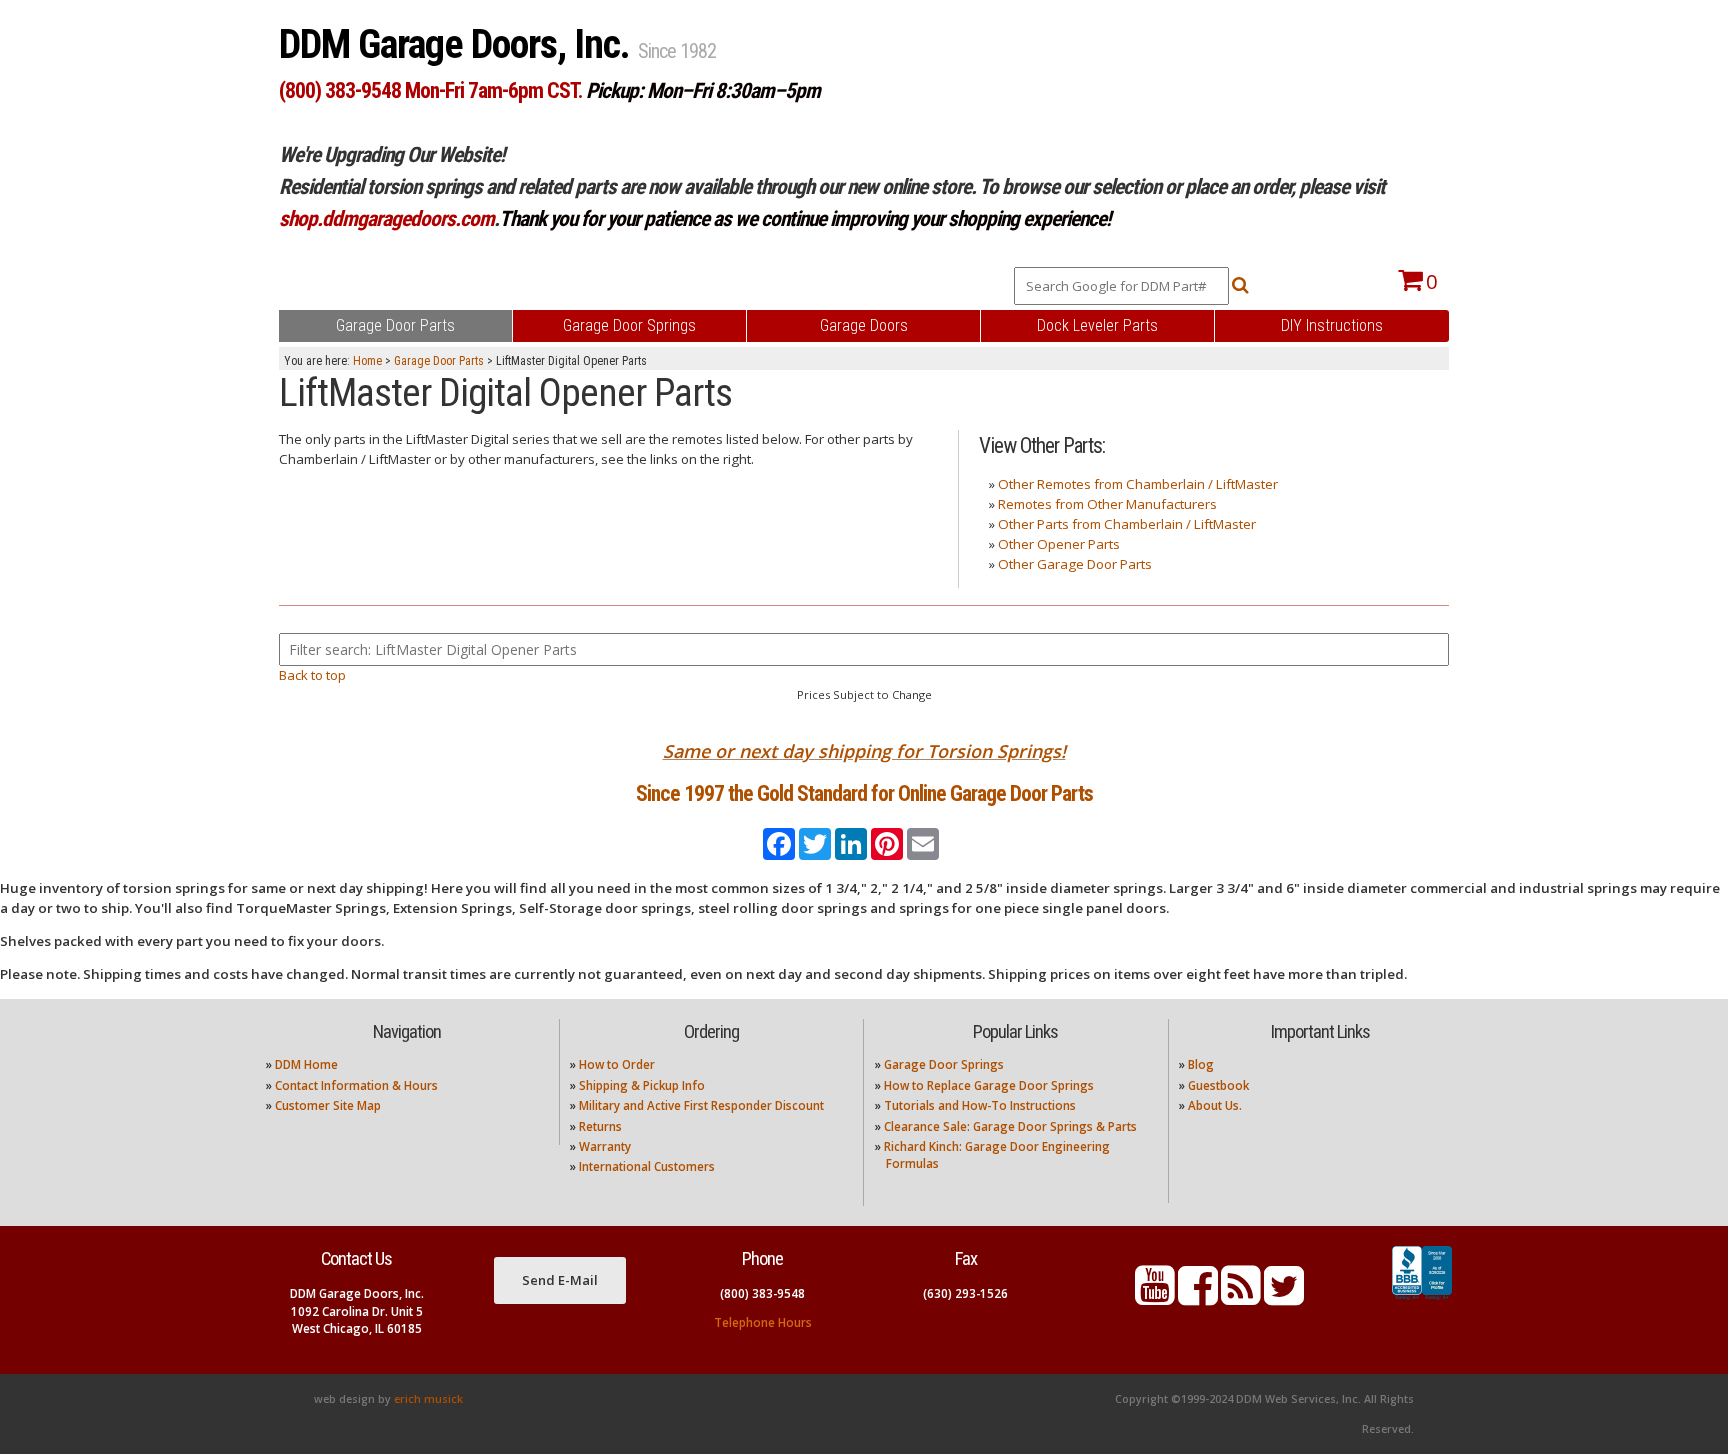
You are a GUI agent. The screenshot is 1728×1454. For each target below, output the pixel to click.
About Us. (1215, 1105)
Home (367, 361)
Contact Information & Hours (356, 1085)
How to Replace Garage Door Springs (989, 1085)
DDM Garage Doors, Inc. (458, 44)
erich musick (428, 1399)
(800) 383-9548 (762, 1293)
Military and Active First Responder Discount (701, 1105)
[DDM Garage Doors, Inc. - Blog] (1241, 1297)
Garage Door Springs (944, 1064)
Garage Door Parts (439, 361)
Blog (1201, 1064)
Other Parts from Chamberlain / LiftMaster (1127, 524)
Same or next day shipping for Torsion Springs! (864, 751)
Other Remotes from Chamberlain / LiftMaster (1138, 484)
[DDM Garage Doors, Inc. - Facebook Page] (1198, 1297)
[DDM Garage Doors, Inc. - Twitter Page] (1284, 1297)
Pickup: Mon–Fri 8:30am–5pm (703, 90)
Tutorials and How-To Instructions (980, 1105)
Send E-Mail (560, 1280)
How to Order (617, 1064)
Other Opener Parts (1059, 544)
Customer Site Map (328, 1105)
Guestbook (1218, 1085)
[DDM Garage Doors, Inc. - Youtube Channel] (1155, 1297)
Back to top (312, 675)
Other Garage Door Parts (1075, 564)
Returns (600, 1126)
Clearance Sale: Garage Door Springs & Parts (1010, 1126)
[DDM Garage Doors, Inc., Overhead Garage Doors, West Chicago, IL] (1422, 1300)
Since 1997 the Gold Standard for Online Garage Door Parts (864, 793)
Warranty (605, 1146)
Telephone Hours (763, 1322)
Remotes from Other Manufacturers (1107, 504)
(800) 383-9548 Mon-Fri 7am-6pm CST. (430, 90)
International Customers (647, 1166)
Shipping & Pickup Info (642, 1085)
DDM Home (306, 1064)
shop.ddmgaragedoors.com (386, 218)
